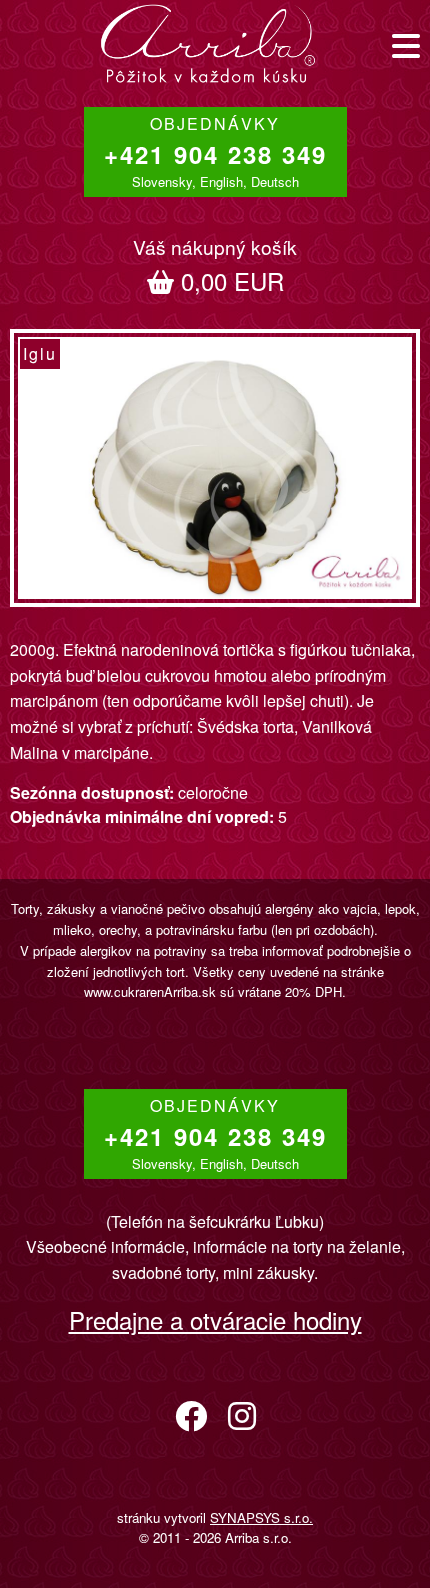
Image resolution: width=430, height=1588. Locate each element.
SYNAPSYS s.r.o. (261, 1517)
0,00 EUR (215, 265)
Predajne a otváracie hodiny (215, 1319)
